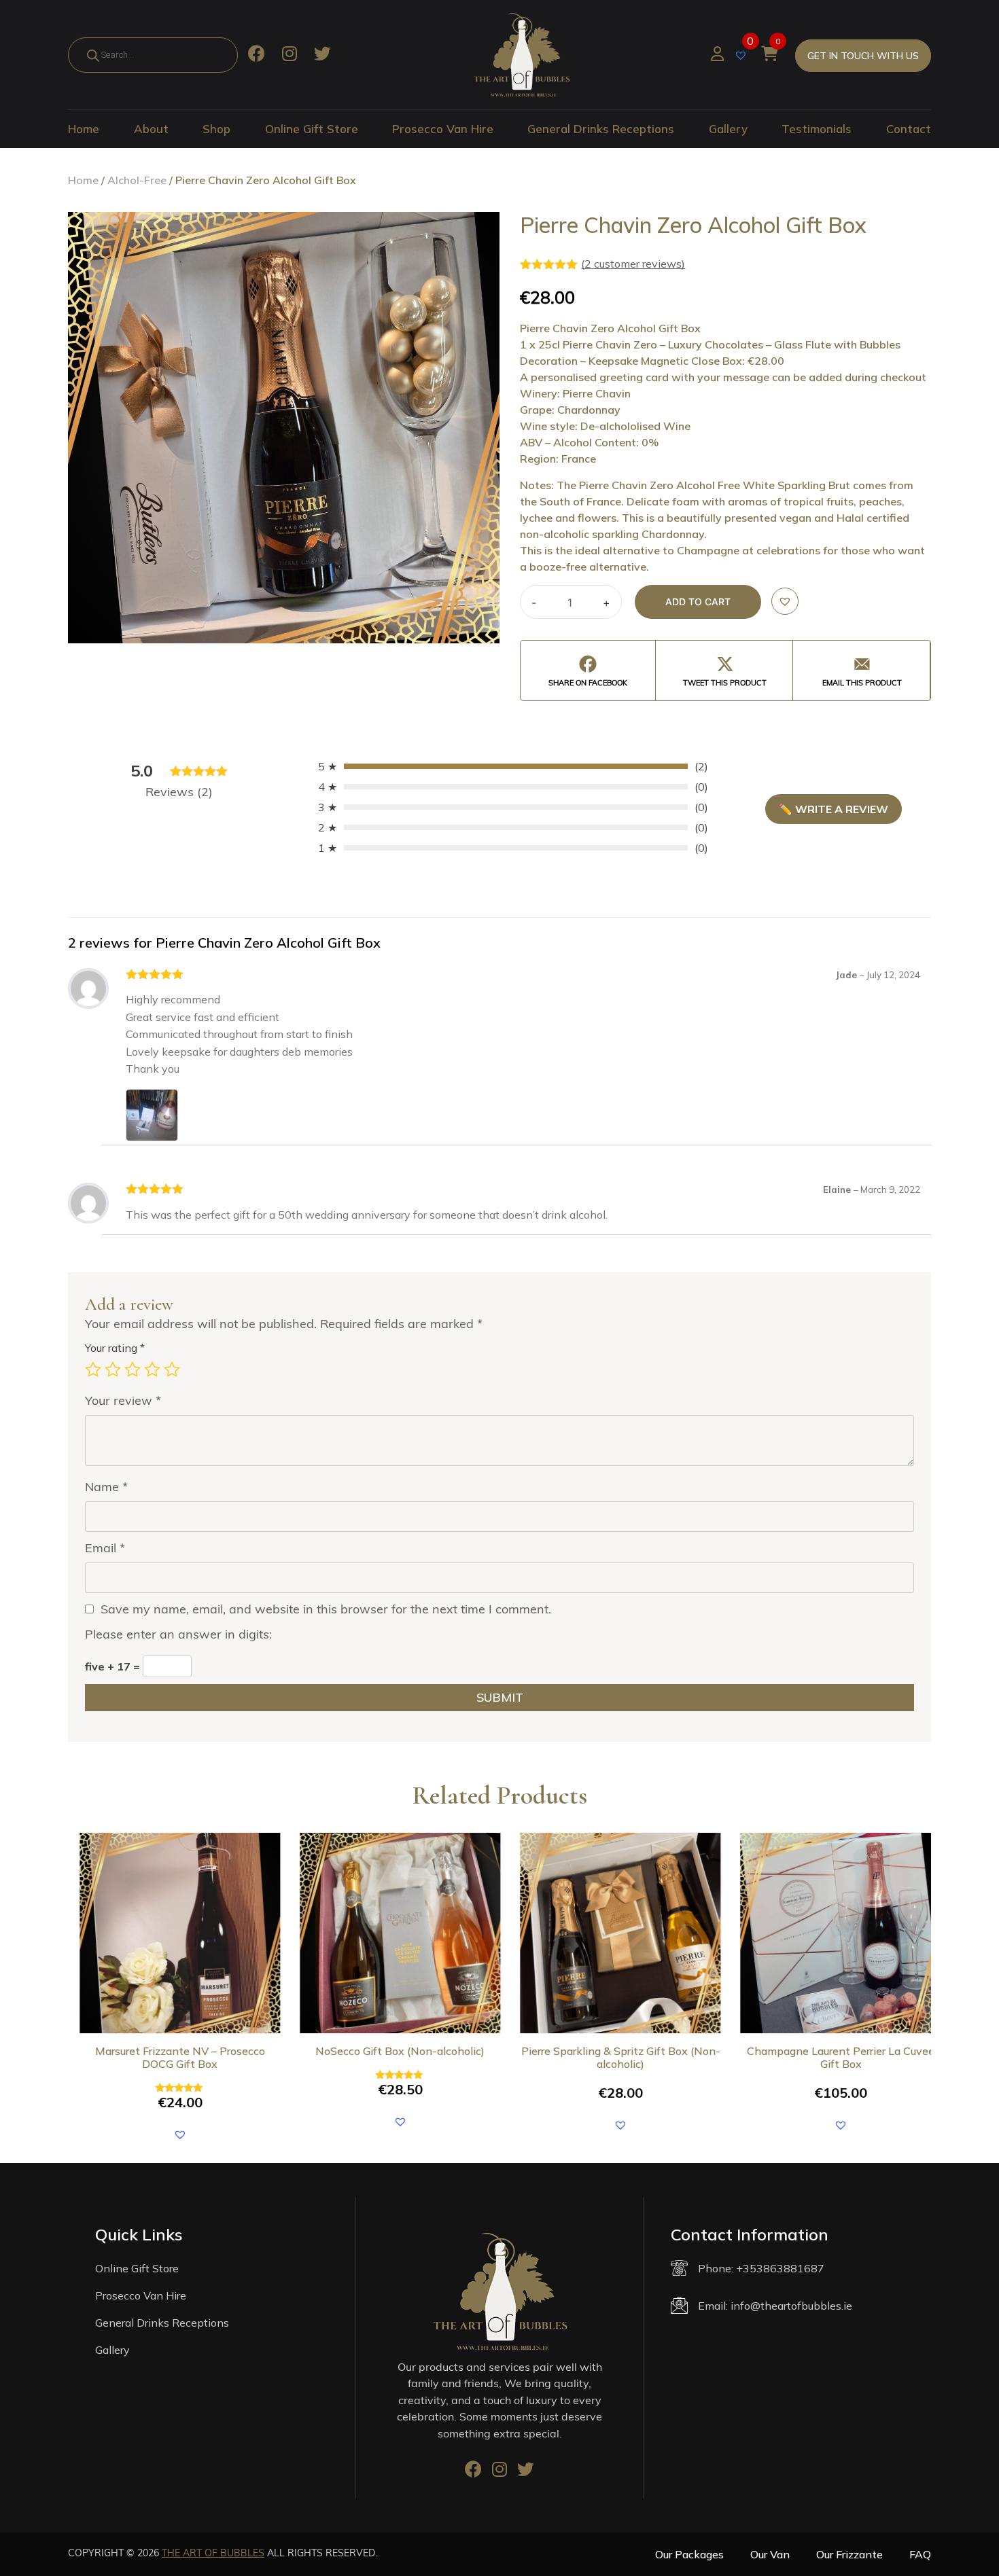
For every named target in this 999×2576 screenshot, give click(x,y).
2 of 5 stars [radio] (113, 1370)
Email (105, 1548)
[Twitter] (322, 55)
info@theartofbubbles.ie (791, 2306)
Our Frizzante (849, 2554)
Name (106, 1487)
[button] (785, 601)
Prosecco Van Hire (443, 129)
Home (84, 129)
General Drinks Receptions (601, 129)
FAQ (920, 2554)
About (151, 129)
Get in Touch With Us (863, 56)
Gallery (728, 129)
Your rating (115, 1348)
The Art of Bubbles (213, 2553)
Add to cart (698, 602)
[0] (742, 54)
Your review (123, 1400)
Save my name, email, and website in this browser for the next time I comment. (326, 1609)
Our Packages (689, 2554)
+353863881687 (780, 2268)
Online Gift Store (312, 129)
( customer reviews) (633, 264)
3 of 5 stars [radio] (133, 1370)
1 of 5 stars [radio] (93, 1370)
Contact (909, 129)
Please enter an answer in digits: (178, 1634)
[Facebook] (257, 55)
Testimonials (817, 129)
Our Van (770, 2554)
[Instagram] (290, 55)
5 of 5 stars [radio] (172, 1370)
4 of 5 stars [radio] (152, 1370)
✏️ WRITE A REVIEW (834, 809)
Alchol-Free (137, 180)
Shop (216, 129)
